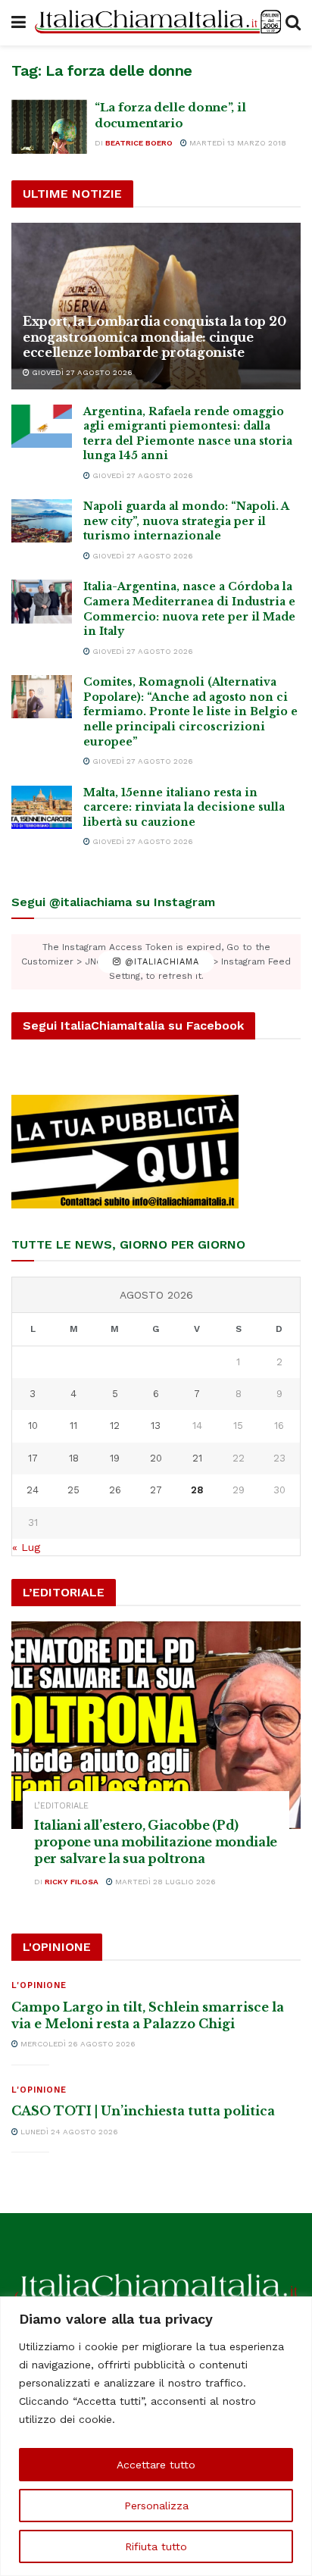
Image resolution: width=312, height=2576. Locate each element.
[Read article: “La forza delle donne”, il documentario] (49, 127)
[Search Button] (293, 23)
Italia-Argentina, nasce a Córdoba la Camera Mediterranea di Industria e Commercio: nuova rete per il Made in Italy (189, 609)
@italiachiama (160, 962)
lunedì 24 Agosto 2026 (68, 2132)
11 (73, 1426)
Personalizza (156, 2506)
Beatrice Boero (139, 143)
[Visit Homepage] (156, 23)
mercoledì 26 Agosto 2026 (77, 2044)
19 (115, 1458)
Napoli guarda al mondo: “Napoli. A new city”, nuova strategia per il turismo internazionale (186, 521)
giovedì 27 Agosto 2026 (81, 372)
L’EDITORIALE (61, 1806)
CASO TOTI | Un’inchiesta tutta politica (143, 2111)
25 (73, 1490)
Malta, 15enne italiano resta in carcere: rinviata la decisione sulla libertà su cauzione (184, 807)
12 (115, 1426)
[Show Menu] (19, 23)
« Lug (26, 1547)
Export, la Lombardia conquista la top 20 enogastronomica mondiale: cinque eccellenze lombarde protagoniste (154, 337)
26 (115, 1490)
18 (74, 1458)
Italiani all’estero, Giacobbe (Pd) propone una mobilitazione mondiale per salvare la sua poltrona (156, 1842)
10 (33, 1426)
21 (197, 1458)
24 (33, 1490)
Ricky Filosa (72, 1882)
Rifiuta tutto (156, 2546)
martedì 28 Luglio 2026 (164, 1882)
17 (33, 1458)
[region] (156, 2436)
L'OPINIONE (39, 1985)
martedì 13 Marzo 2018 (237, 143)
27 (156, 1490)
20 (156, 1458)
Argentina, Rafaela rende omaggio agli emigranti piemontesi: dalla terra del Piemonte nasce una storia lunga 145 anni (188, 434)
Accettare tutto (156, 2465)
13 (156, 1426)
